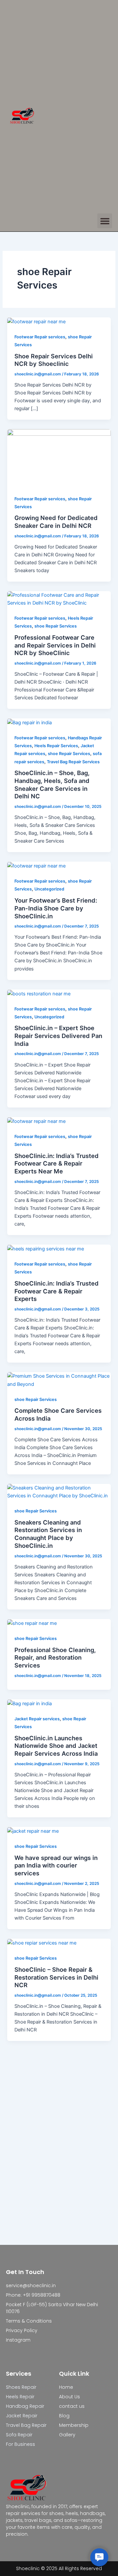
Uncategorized (49, 889)
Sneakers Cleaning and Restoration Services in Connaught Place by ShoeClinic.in (48, 1534)
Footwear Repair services (40, 337)
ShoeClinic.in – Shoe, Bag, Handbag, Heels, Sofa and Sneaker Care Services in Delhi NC (52, 784)
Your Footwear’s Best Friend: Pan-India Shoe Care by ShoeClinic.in (56, 908)
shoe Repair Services (56, 626)
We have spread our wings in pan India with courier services (56, 1865)
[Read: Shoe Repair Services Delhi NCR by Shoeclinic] (36, 321)
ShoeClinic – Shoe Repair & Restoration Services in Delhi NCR (56, 1977)
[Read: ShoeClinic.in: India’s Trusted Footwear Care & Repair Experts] (46, 1248)
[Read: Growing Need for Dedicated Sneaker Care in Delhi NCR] (59, 458)
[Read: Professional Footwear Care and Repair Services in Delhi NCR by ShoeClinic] (59, 599)
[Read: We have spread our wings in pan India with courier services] (33, 1831)
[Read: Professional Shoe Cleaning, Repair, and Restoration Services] (32, 1623)
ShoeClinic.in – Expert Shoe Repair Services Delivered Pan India (58, 1036)
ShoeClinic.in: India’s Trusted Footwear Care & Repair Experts (57, 1291)
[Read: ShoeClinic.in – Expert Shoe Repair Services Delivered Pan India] (39, 993)
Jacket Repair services (37, 1719)
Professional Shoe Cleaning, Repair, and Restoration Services (55, 1657)
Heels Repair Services (56, 746)
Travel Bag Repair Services (73, 762)
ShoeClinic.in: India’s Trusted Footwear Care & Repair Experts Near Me (57, 1163)
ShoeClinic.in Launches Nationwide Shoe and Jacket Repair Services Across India (56, 1746)
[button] (105, 221)
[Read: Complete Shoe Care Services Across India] (59, 1380)
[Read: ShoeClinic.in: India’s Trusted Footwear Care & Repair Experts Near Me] (36, 1121)
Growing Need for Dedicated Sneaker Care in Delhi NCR (56, 522)
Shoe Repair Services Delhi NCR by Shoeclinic (54, 360)
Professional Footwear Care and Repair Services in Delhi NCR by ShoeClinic (55, 645)
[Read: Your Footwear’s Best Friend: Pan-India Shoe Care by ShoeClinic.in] (36, 866)
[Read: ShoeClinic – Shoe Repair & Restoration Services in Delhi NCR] (42, 1943)
